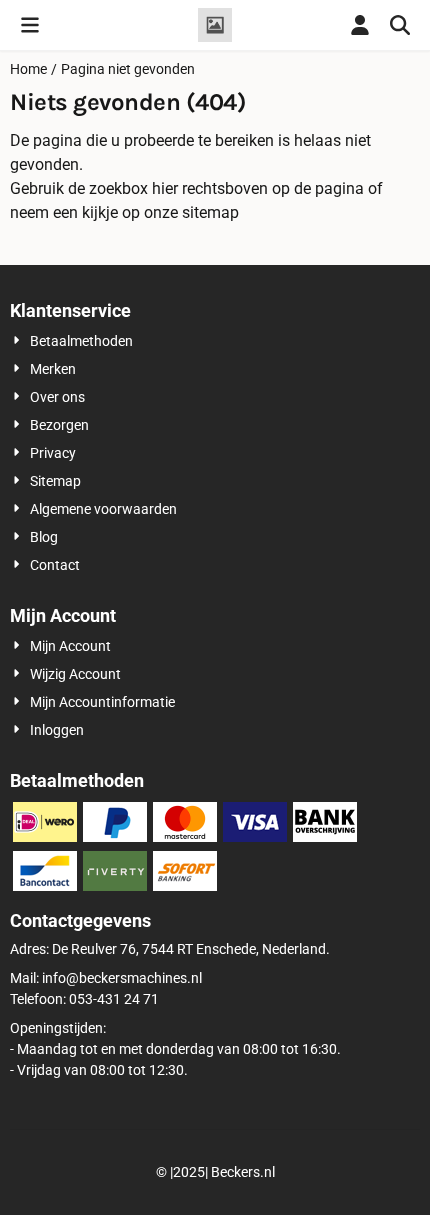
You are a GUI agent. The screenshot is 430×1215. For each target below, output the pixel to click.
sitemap (210, 212)
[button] (30, 25)
